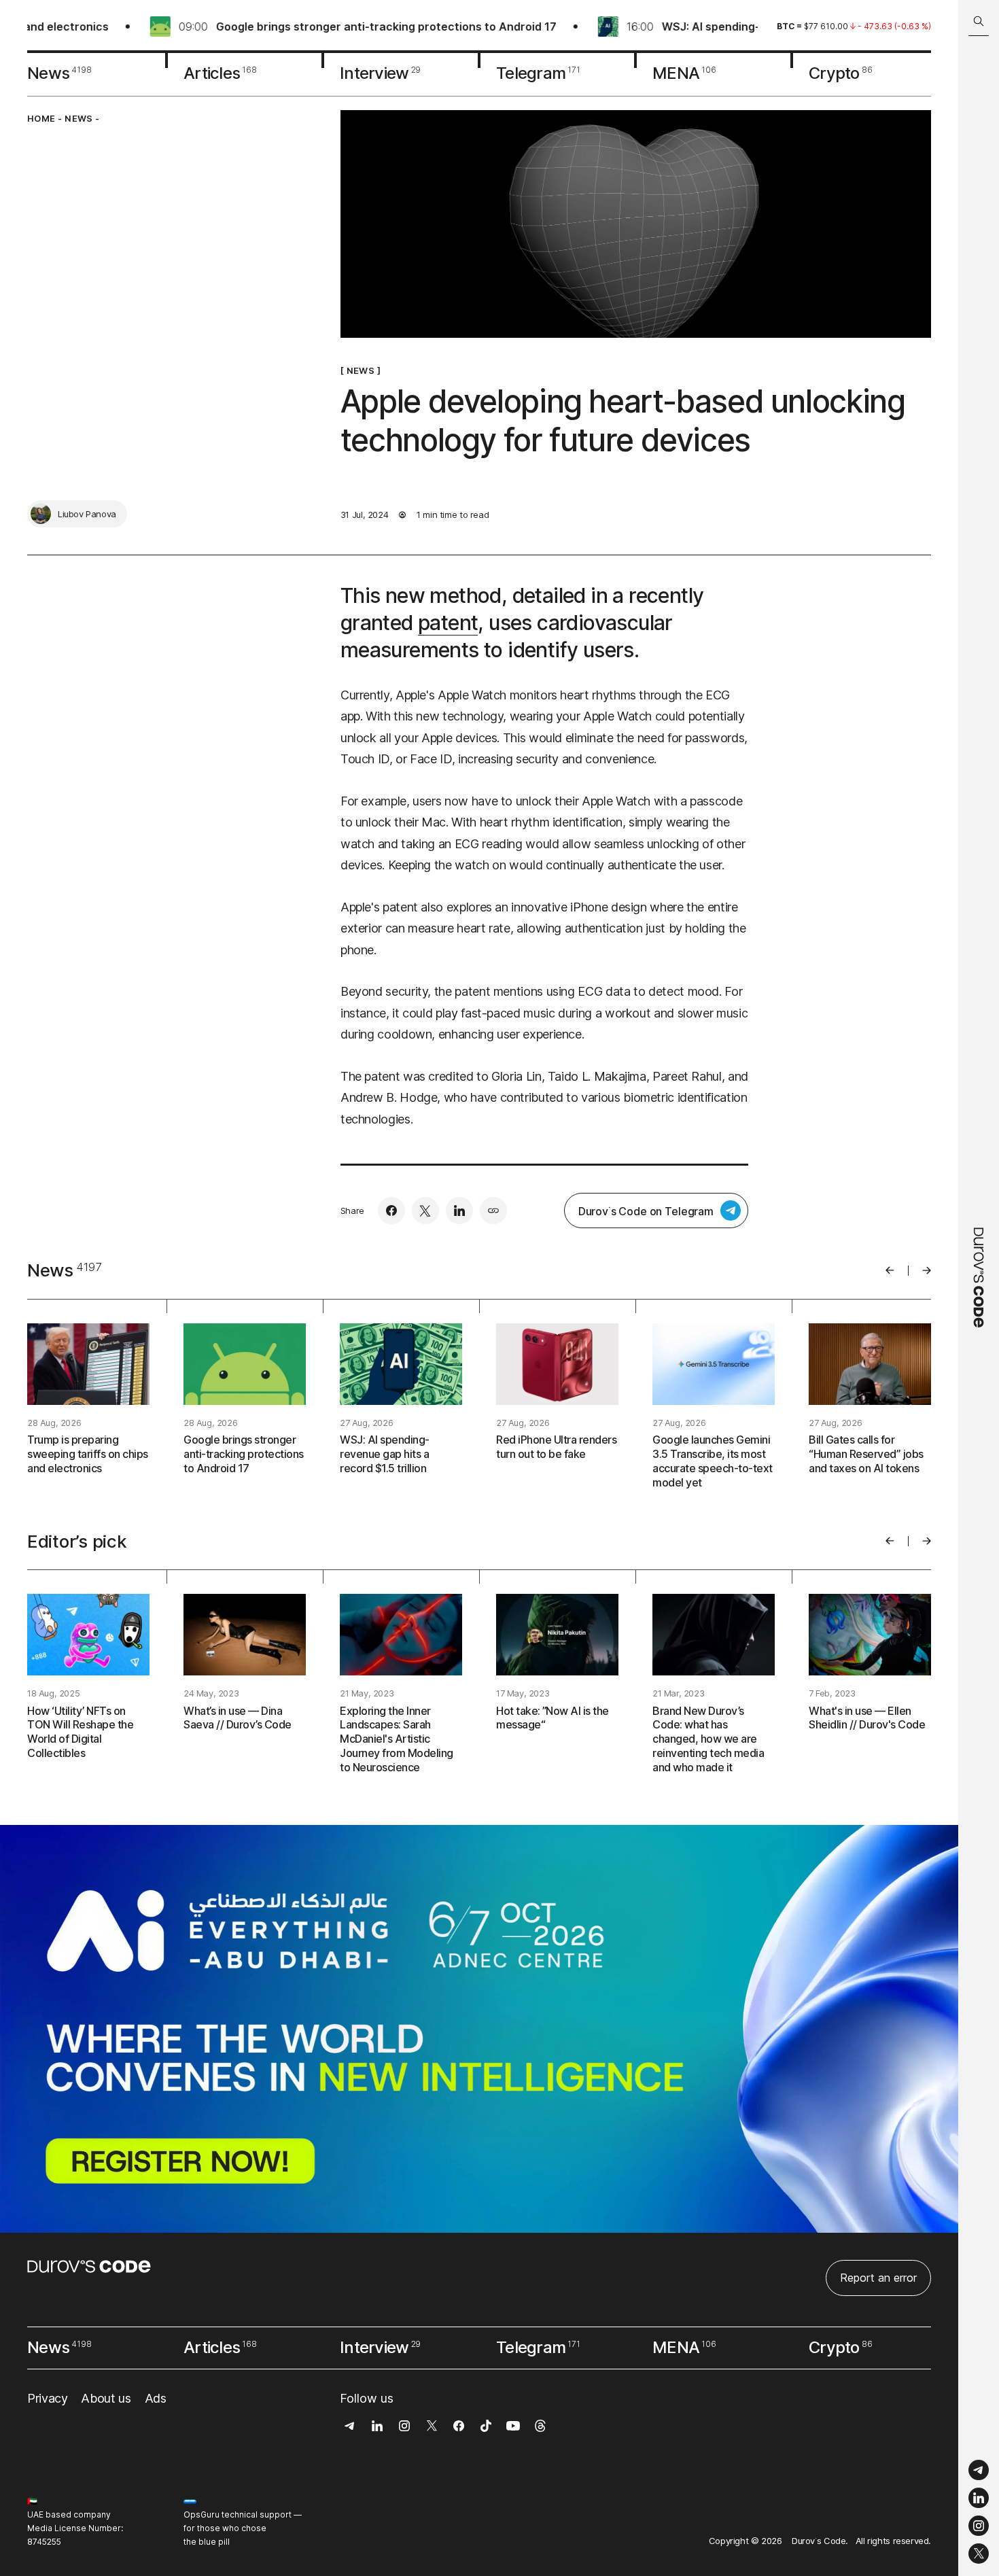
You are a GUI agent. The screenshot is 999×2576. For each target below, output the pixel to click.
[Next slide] (927, 1270)
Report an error (878, 2278)
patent (448, 623)
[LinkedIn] (979, 2498)
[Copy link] (493, 1211)
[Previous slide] (890, 1270)
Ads (156, 2398)
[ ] (361, 370)
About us (106, 2398)
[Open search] (979, 21)
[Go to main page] (979, 1288)
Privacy (47, 2398)
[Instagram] (979, 2526)
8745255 (44, 2542)
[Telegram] (979, 2470)
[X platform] (979, 2554)
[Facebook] (391, 1211)
